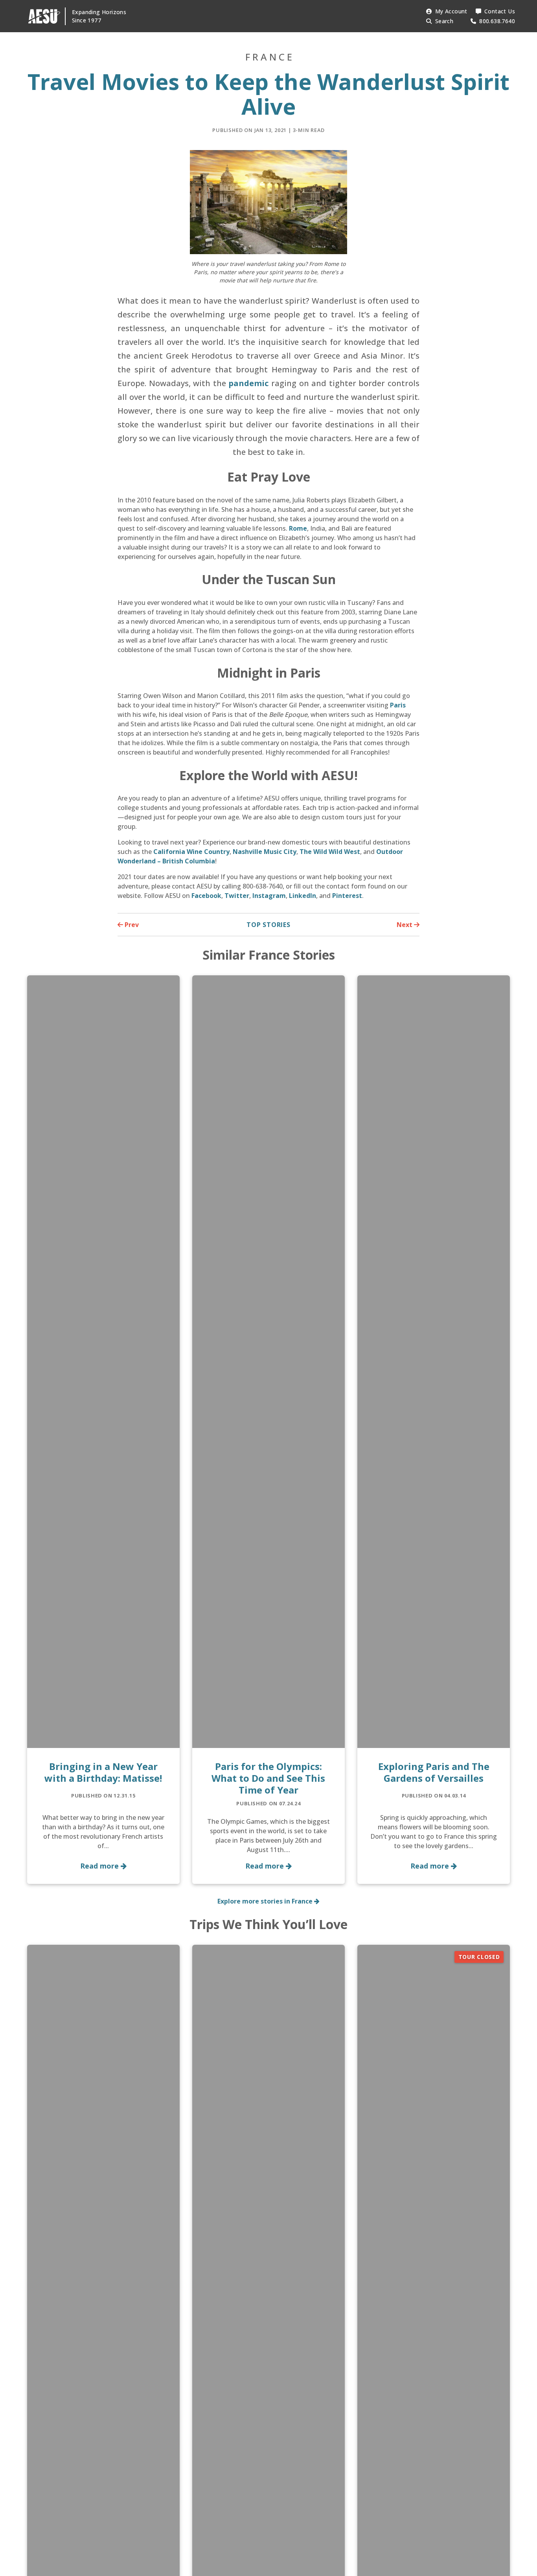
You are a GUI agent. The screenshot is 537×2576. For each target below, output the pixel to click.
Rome (298, 528)
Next (405, 925)
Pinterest (347, 896)
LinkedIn (303, 896)
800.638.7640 (497, 21)
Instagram (269, 896)
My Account (451, 11)
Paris (398, 705)
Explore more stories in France (266, 1901)
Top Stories (268, 925)
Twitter (237, 896)
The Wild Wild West (330, 852)
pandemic (248, 383)
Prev (131, 925)
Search (444, 21)
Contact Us (500, 11)
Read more (100, 1866)
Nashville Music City (265, 852)
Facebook (206, 896)
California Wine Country (191, 852)
